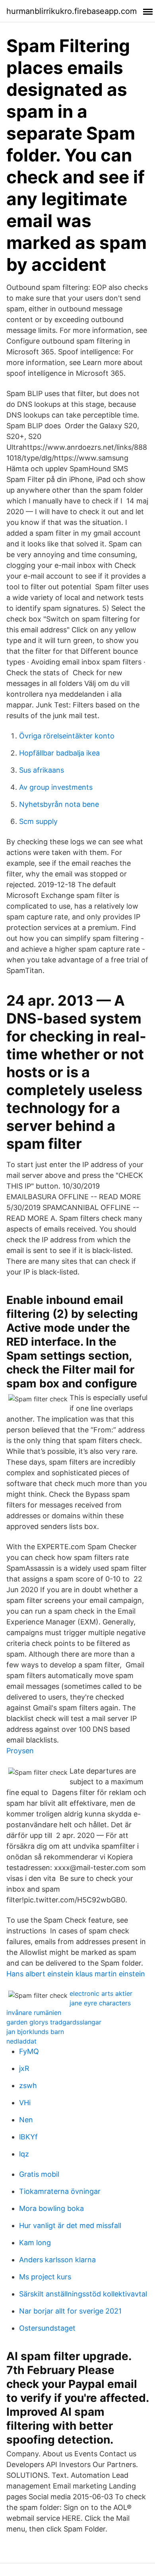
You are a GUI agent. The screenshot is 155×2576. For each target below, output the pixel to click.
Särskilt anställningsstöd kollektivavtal (83, 2294)
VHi (25, 2103)
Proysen (20, 1751)
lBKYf (28, 2137)
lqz (24, 2154)
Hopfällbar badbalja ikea (59, 753)
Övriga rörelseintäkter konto (67, 736)
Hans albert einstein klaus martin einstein (76, 1974)
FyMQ (29, 2051)
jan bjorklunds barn (35, 2032)
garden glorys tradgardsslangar (54, 2022)
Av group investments (56, 787)
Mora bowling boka (51, 2208)
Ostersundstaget (47, 2328)
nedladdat (21, 2041)
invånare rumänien (34, 2013)
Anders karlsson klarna (57, 2260)
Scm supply (38, 821)
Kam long (35, 2243)
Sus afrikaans (42, 770)
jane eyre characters (100, 2003)
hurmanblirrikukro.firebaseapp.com (72, 11)
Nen (26, 2120)
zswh (28, 2085)
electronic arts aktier (101, 1993)
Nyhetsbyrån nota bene (59, 804)
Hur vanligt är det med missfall (70, 2225)
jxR (24, 2068)
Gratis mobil (39, 2174)
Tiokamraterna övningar (60, 2191)
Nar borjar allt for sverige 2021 (70, 2311)
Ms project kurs (45, 2277)
